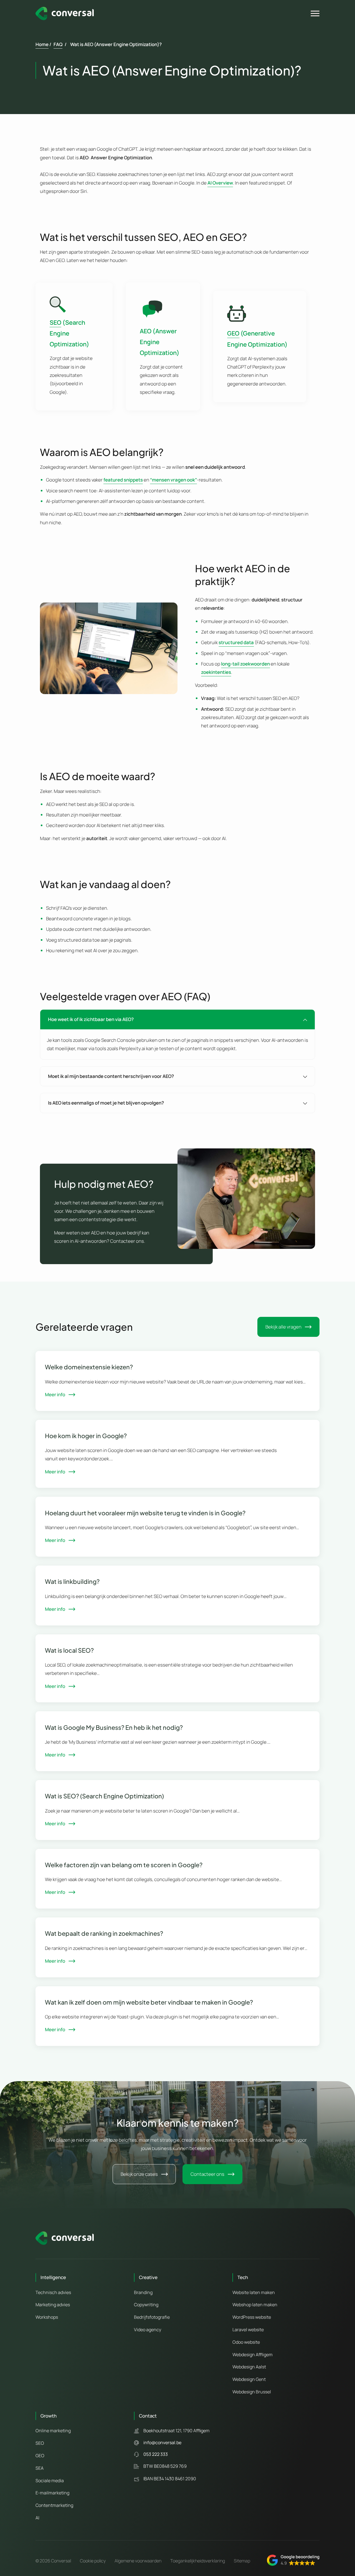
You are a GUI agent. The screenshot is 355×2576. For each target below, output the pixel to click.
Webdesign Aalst (249, 2367)
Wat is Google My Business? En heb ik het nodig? (114, 1727)
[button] (293, 2560)
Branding (143, 2292)
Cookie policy (93, 2561)
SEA (40, 2468)
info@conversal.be (162, 2443)
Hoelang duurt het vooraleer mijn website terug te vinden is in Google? (145, 1513)
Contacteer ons (207, 2174)
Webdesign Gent (249, 2379)
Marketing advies (53, 2305)
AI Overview (220, 183)
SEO (40, 2443)
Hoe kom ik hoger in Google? (86, 1436)
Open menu (316, 14)
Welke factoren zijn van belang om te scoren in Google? (124, 1865)
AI (37, 2518)
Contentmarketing (54, 2505)
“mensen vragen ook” (173, 480)
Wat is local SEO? (69, 1650)
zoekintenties (216, 672)
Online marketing (53, 2431)
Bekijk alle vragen (283, 1327)
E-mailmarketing (52, 2493)
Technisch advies (53, 2292)
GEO (40, 2456)
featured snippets (123, 480)
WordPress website (252, 2317)
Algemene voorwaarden (138, 2561)
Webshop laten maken (255, 2305)
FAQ (58, 44)
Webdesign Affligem (253, 2355)
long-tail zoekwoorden (245, 664)
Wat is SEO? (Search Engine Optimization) (104, 1796)
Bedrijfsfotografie (152, 2317)
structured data (236, 642)
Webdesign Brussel (252, 2392)
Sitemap (242, 2561)
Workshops (47, 2317)
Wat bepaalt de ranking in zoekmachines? (104, 1933)
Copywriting (146, 2305)
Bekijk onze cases (139, 2174)
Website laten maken (254, 2292)
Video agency (148, 2330)
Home (42, 44)
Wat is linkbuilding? (72, 1581)
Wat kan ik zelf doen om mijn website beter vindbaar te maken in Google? (149, 2002)
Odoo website (246, 2342)
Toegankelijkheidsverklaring (198, 2561)
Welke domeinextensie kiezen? (89, 1367)
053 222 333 (156, 2454)
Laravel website (248, 2330)
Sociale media (50, 2481)
